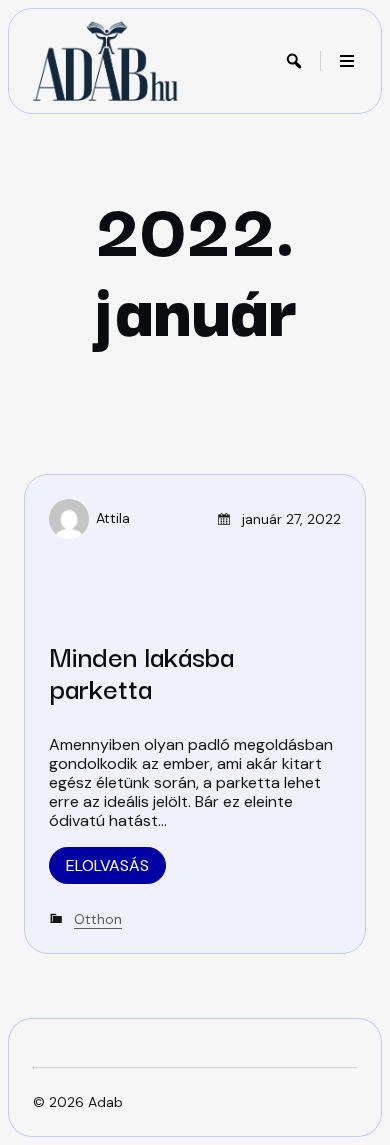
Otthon (98, 919)
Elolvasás (107, 865)
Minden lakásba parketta (141, 670)
